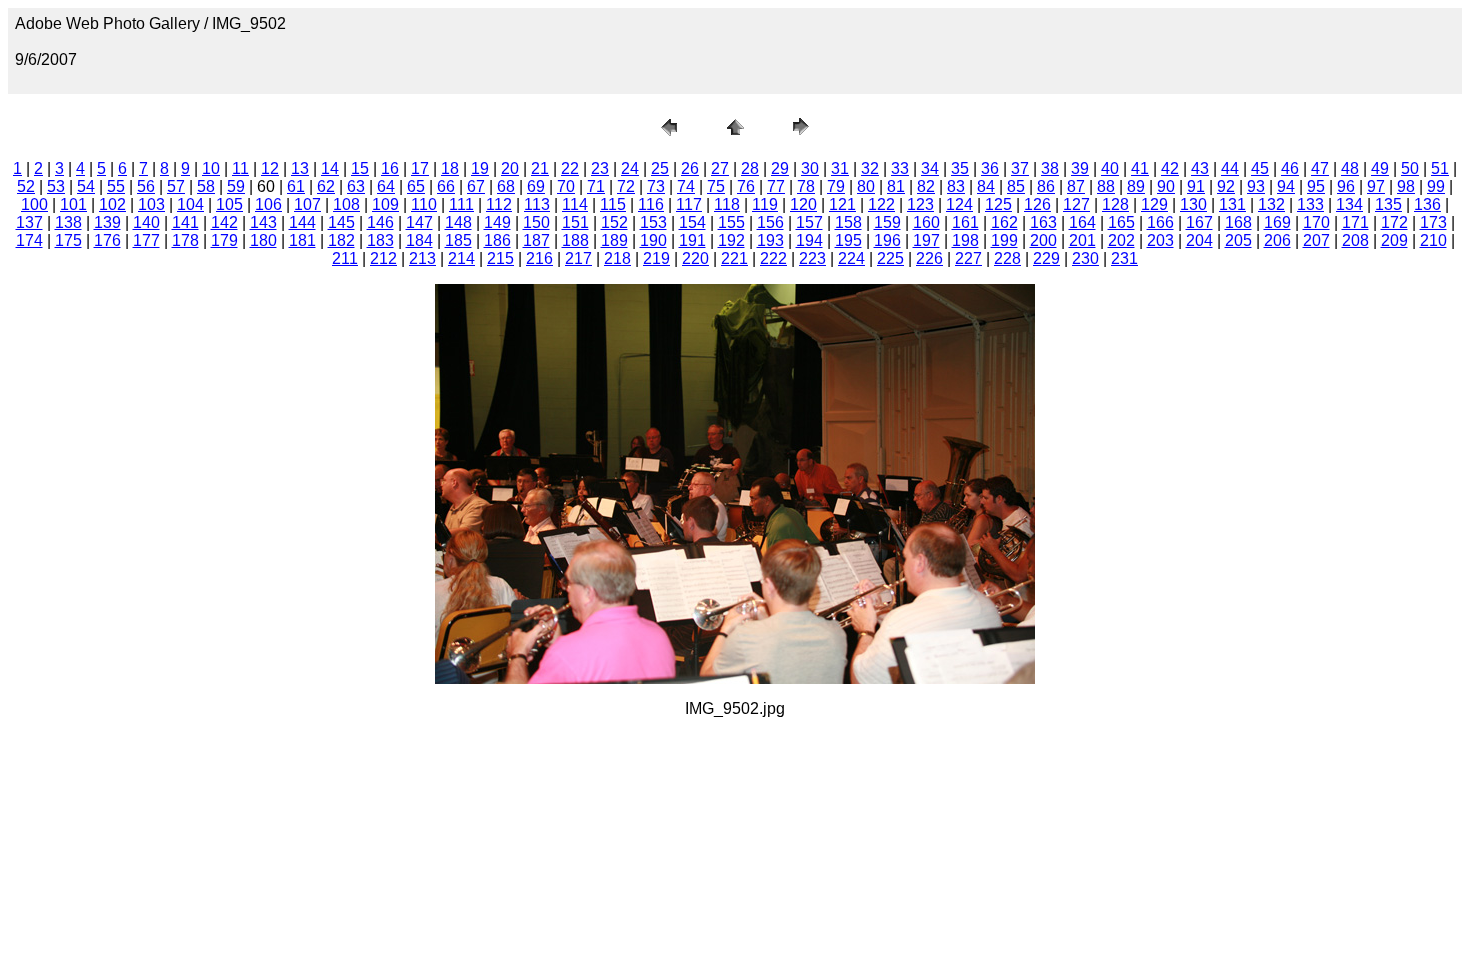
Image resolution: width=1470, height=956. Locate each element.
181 (302, 240)
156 (770, 222)
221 (734, 258)
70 (566, 186)
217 (578, 258)
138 (68, 222)
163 (1043, 222)
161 (965, 222)
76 (746, 186)
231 (1124, 258)
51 (1440, 168)
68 (506, 186)
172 (1394, 222)
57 (176, 186)
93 (1256, 186)
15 (360, 168)
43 (1200, 168)
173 (1433, 222)
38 (1050, 168)
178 (185, 240)
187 (536, 240)
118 (727, 204)
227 (968, 258)
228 (1007, 258)
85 (1016, 186)
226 (929, 258)
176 (107, 240)
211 (345, 258)
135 (1388, 204)
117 (689, 204)
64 (386, 186)
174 (29, 240)
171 (1355, 222)
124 (959, 204)
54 (86, 186)
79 (836, 186)
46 (1290, 168)
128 (1115, 204)
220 (695, 258)
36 (990, 168)
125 (998, 204)
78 (806, 186)
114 (575, 204)
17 (420, 168)
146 (380, 222)
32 (870, 168)
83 (956, 186)
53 (56, 186)
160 (926, 222)
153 (653, 222)
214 (461, 258)
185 (458, 240)
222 (773, 258)
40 (1110, 168)
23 (600, 168)
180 (263, 240)
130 (1193, 204)
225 (890, 258)
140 (146, 222)
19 (480, 168)
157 (809, 222)
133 (1310, 204)
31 (840, 168)
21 (540, 168)
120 (803, 204)
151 (575, 222)
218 (617, 258)
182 (341, 240)
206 (1277, 240)
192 (731, 240)
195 (848, 240)
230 (1085, 258)
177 (146, 240)
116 (651, 204)
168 (1238, 222)
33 (900, 168)
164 (1082, 222)
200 (1043, 240)
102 (112, 204)
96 (1346, 186)
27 (720, 168)
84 (986, 186)
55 (116, 186)
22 (570, 168)
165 (1121, 222)
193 (770, 240)
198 (965, 240)
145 (341, 222)
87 (1076, 186)
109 (385, 204)
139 (107, 222)
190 (653, 240)
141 (185, 222)
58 (206, 186)
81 (896, 186)
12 (270, 168)
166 (1160, 222)
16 (390, 168)
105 (229, 204)
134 (1349, 204)
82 (926, 186)
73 (656, 186)
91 (1196, 186)
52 (26, 186)
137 (29, 222)
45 (1260, 168)
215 (500, 258)
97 (1376, 186)
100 (34, 204)
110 (424, 204)
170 (1316, 222)
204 (1199, 240)
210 (1433, 240)
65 (416, 186)
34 (930, 168)
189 (614, 240)
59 (236, 186)
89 (1136, 186)
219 (656, 258)
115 (613, 204)
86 (1046, 186)
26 (690, 168)
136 (1427, 204)
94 (1286, 186)
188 (575, 240)
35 (960, 168)
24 (630, 168)
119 (765, 204)
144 (302, 222)
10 (211, 168)
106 (268, 204)
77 (776, 186)
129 (1154, 204)
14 (330, 168)
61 (296, 186)
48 (1350, 168)
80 (866, 186)
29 (780, 168)
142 (224, 222)
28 (750, 168)
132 (1271, 204)
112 (499, 204)
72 (626, 186)
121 (842, 204)
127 (1076, 204)
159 (887, 222)
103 (151, 204)
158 (848, 222)
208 (1355, 240)
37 (1020, 168)
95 (1316, 186)
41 (1140, 168)
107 (307, 204)
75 (716, 186)
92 (1226, 186)
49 (1380, 168)
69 (536, 186)
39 (1080, 168)
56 (146, 186)
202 (1121, 240)
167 (1199, 222)
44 (1230, 168)
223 (812, 258)
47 (1320, 168)
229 (1046, 258)
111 (461, 204)
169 (1277, 222)
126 (1037, 204)
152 (614, 222)
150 (536, 222)
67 (476, 186)
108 (346, 204)
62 (326, 186)
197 (926, 240)
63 (356, 186)
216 (539, 258)
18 (450, 168)
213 (422, 258)
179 (224, 240)
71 (596, 186)
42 (1170, 168)
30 (810, 168)
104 (190, 204)
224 (851, 258)
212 (383, 258)
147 (419, 222)
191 (692, 240)
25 (660, 168)
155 (731, 222)
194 (809, 240)
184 (419, 240)
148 (458, 222)
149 (497, 222)
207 (1316, 240)
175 (68, 240)
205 (1238, 240)
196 (887, 240)
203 (1160, 240)
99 (1436, 186)
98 (1406, 186)
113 (537, 204)
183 (380, 240)
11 (240, 168)
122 (881, 204)
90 (1166, 186)
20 (510, 168)
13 (300, 168)
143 (263, 222)
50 (1410, 168)
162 (1004, 222)
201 (1082, 240)
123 (920, 204)
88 (1106, 186)
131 (1232, 204)
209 (1394, 240)
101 (73, 204)
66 (446, 186)
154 (692, 222)
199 (1004, 240)
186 (497, 240)
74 (686, 186)
